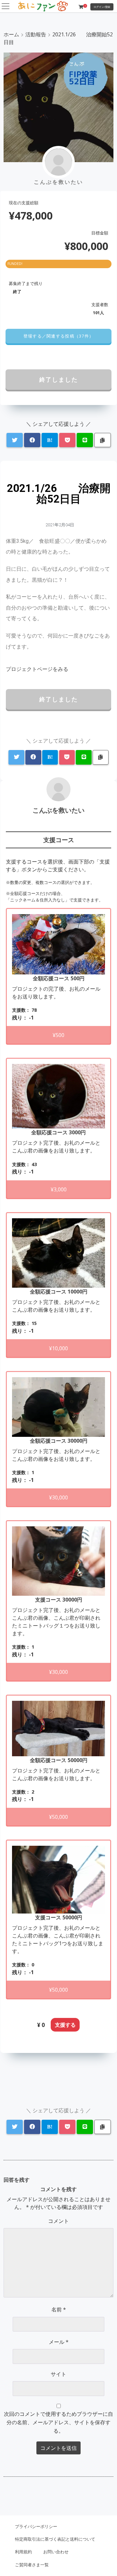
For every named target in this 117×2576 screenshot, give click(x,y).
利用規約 (23, 2552)
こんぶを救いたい (58, 810)
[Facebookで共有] (32, 440)
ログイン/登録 (102, 7)
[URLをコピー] (103, 440)
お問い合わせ (56, 2552)
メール (59, 2342)
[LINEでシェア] (85, 440)
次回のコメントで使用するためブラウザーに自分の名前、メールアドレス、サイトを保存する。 (58, 2422)
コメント (58, 2221)
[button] (58, 336)
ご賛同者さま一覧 (32, 2565)
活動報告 (36, 34)
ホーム (11, 34)
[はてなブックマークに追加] (50, 440)
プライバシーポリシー (36, 2526)
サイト (58, 2374)
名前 (59, 2309)
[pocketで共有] (67, 440)
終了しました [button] (59, 379)
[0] (81, 7)
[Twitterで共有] (15, 440)
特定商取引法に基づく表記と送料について (55, 2539)
